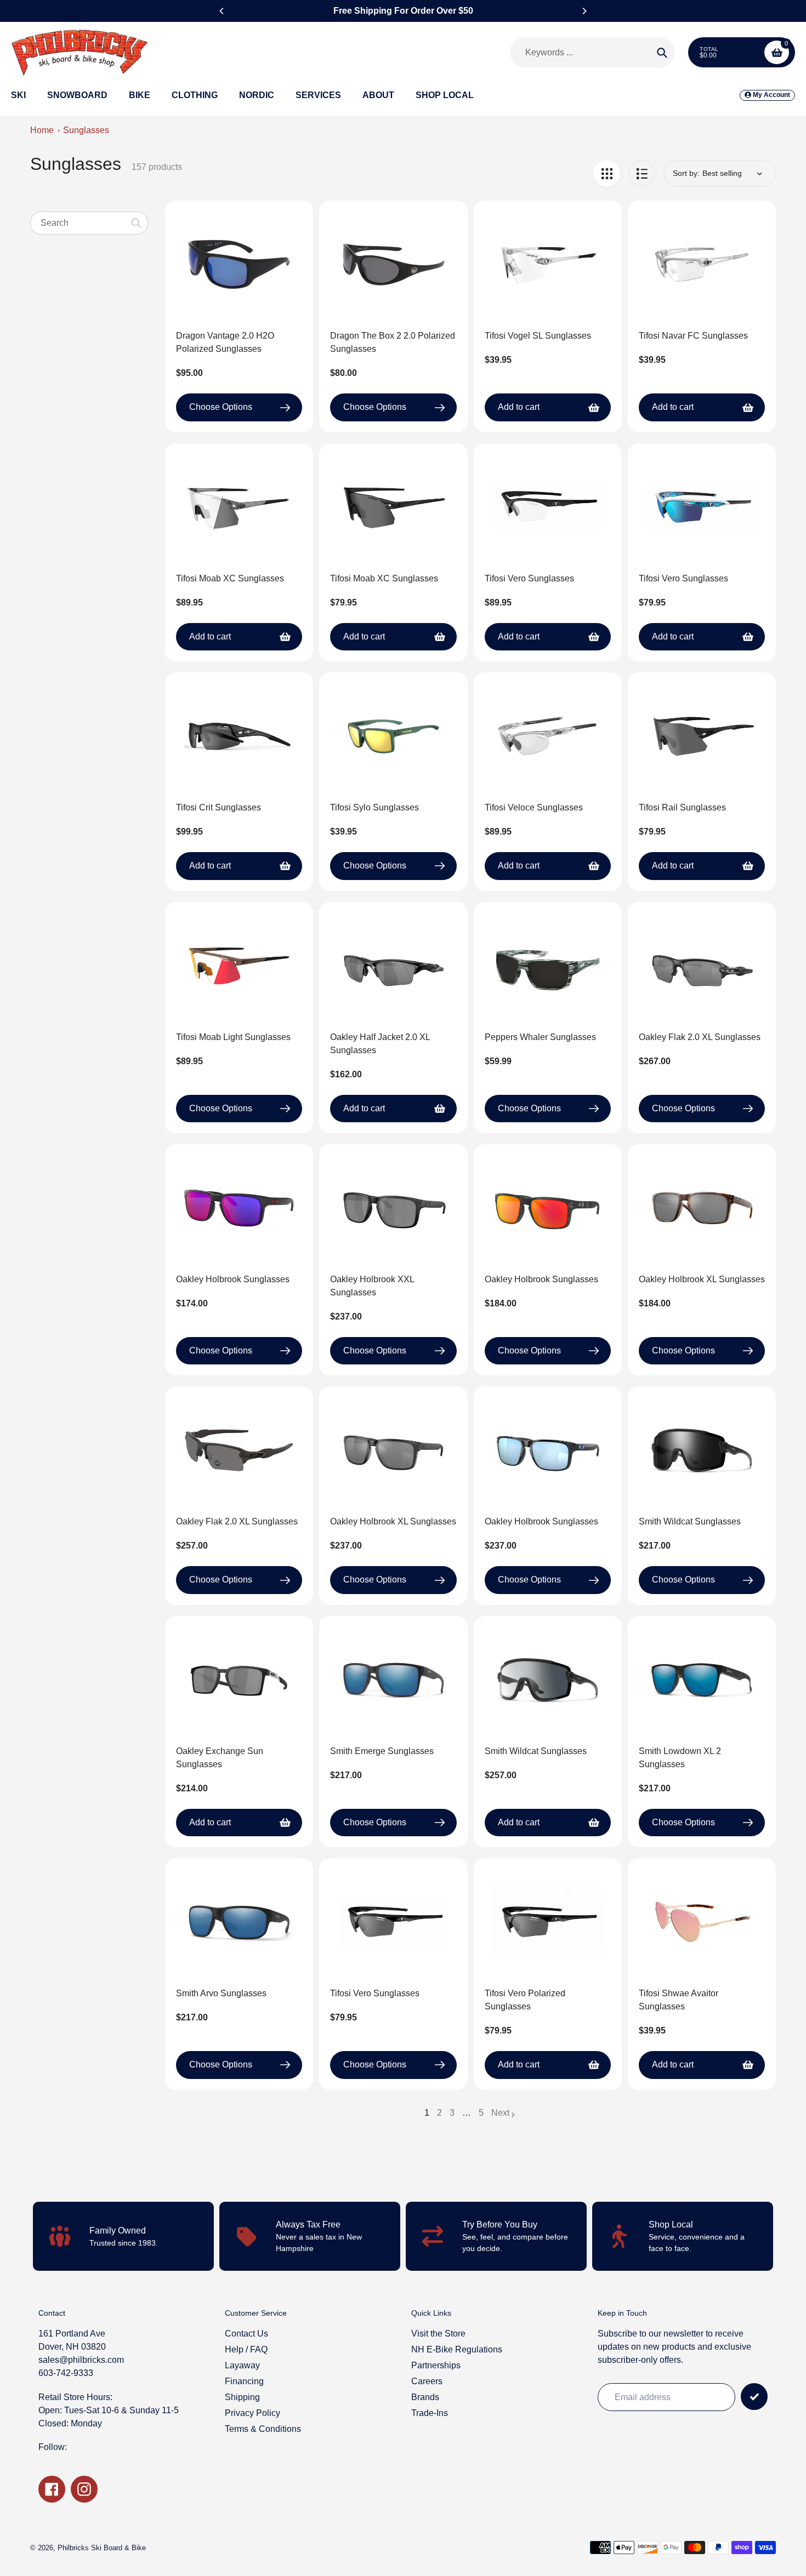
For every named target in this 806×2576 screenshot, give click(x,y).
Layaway (242, 2365)
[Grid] (607, 173)
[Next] (584, 11)
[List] (642, 173)
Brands (425, 2397)
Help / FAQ (246, 2349)
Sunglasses (86, 130)
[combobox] (89, 223)
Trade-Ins (430, 2413)
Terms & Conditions (263, 2429)
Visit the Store (438, 2334)
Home (42, 130)
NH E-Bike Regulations (457, 2349)
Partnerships (436, 2365)
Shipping (242, 2397)
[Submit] (754, 2397)
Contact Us (246, 2334)
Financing (244, 2381)
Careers (427, 2381)
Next (500, 2113)
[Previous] (222, 11)
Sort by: (686, 173)
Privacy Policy (252, 2413)
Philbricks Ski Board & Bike (102, 2548)
